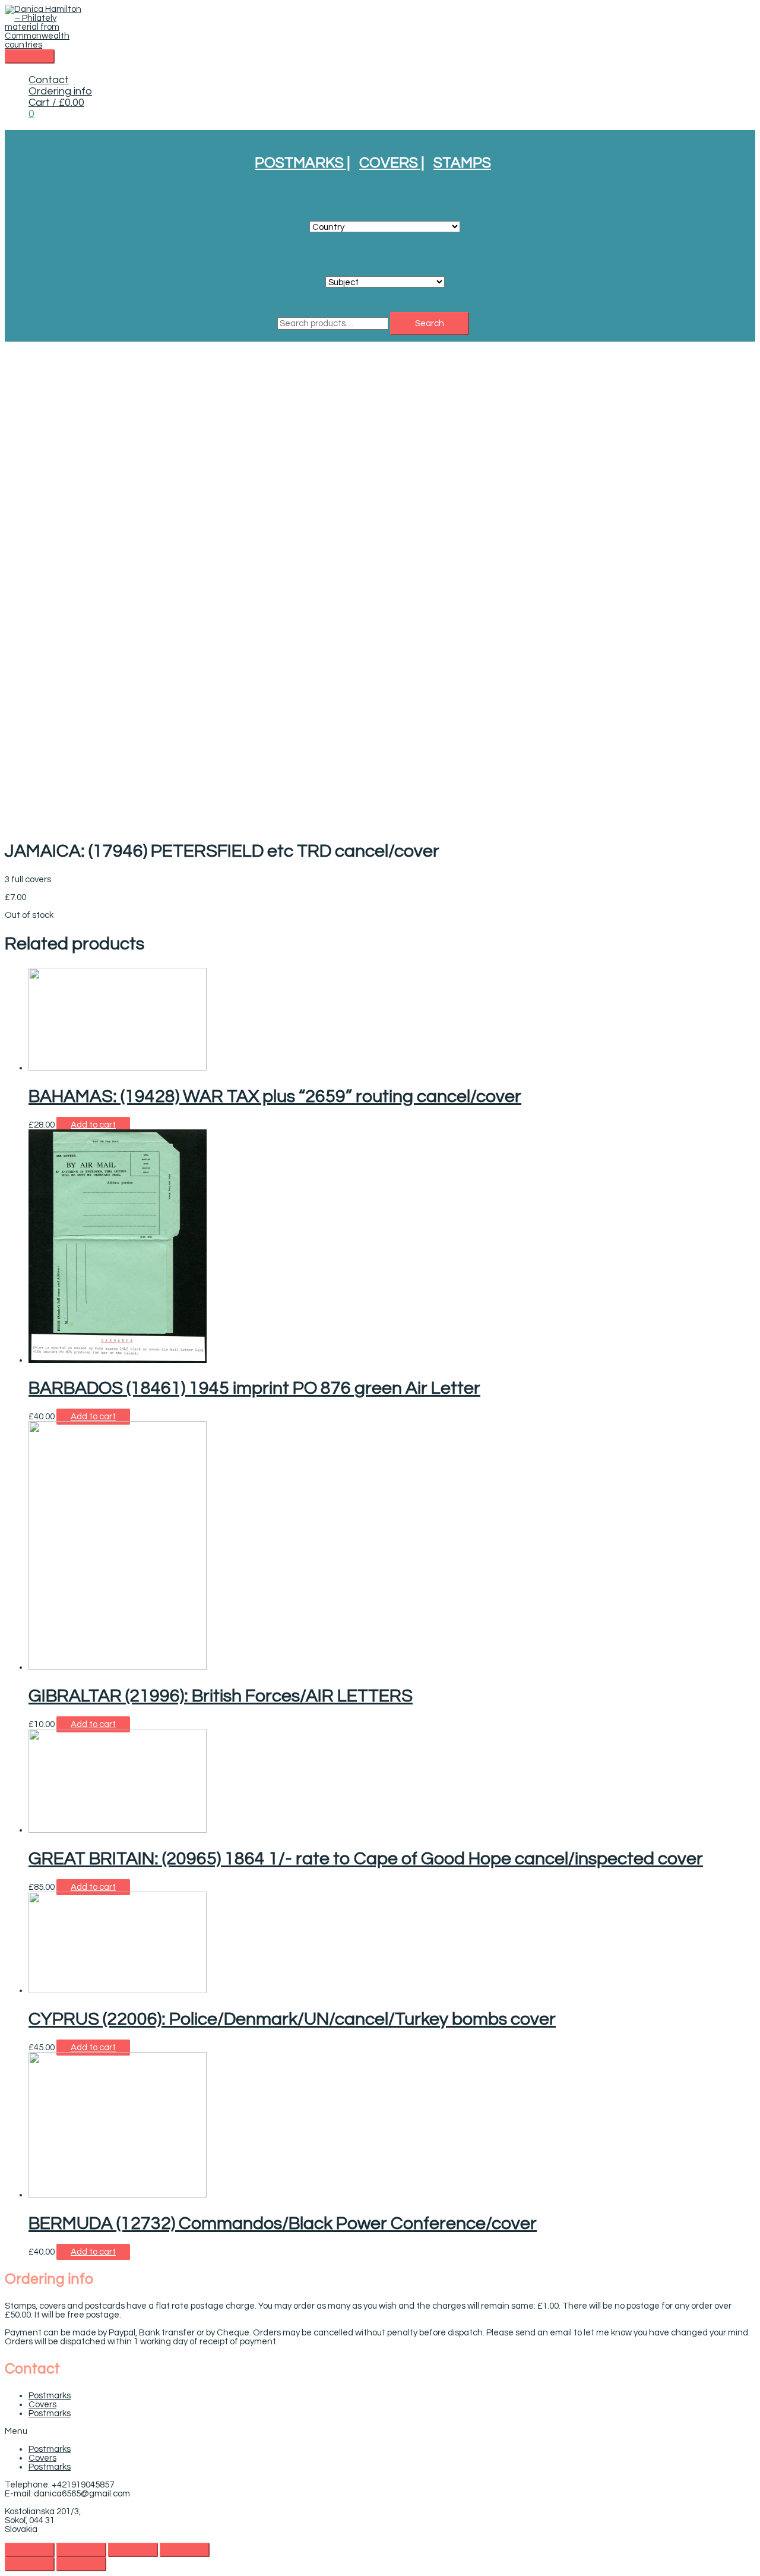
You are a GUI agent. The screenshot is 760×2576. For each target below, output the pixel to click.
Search (430, 323)
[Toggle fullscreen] (133, 2550)
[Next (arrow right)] (81, 2564)
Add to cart (93, 1125)
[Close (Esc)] (30, 2550)
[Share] (81, 2550)
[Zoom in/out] (185, 2550)
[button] (380, 2431)
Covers (42, 2405)
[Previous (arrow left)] (30, 2564)
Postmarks (50, 2396)
